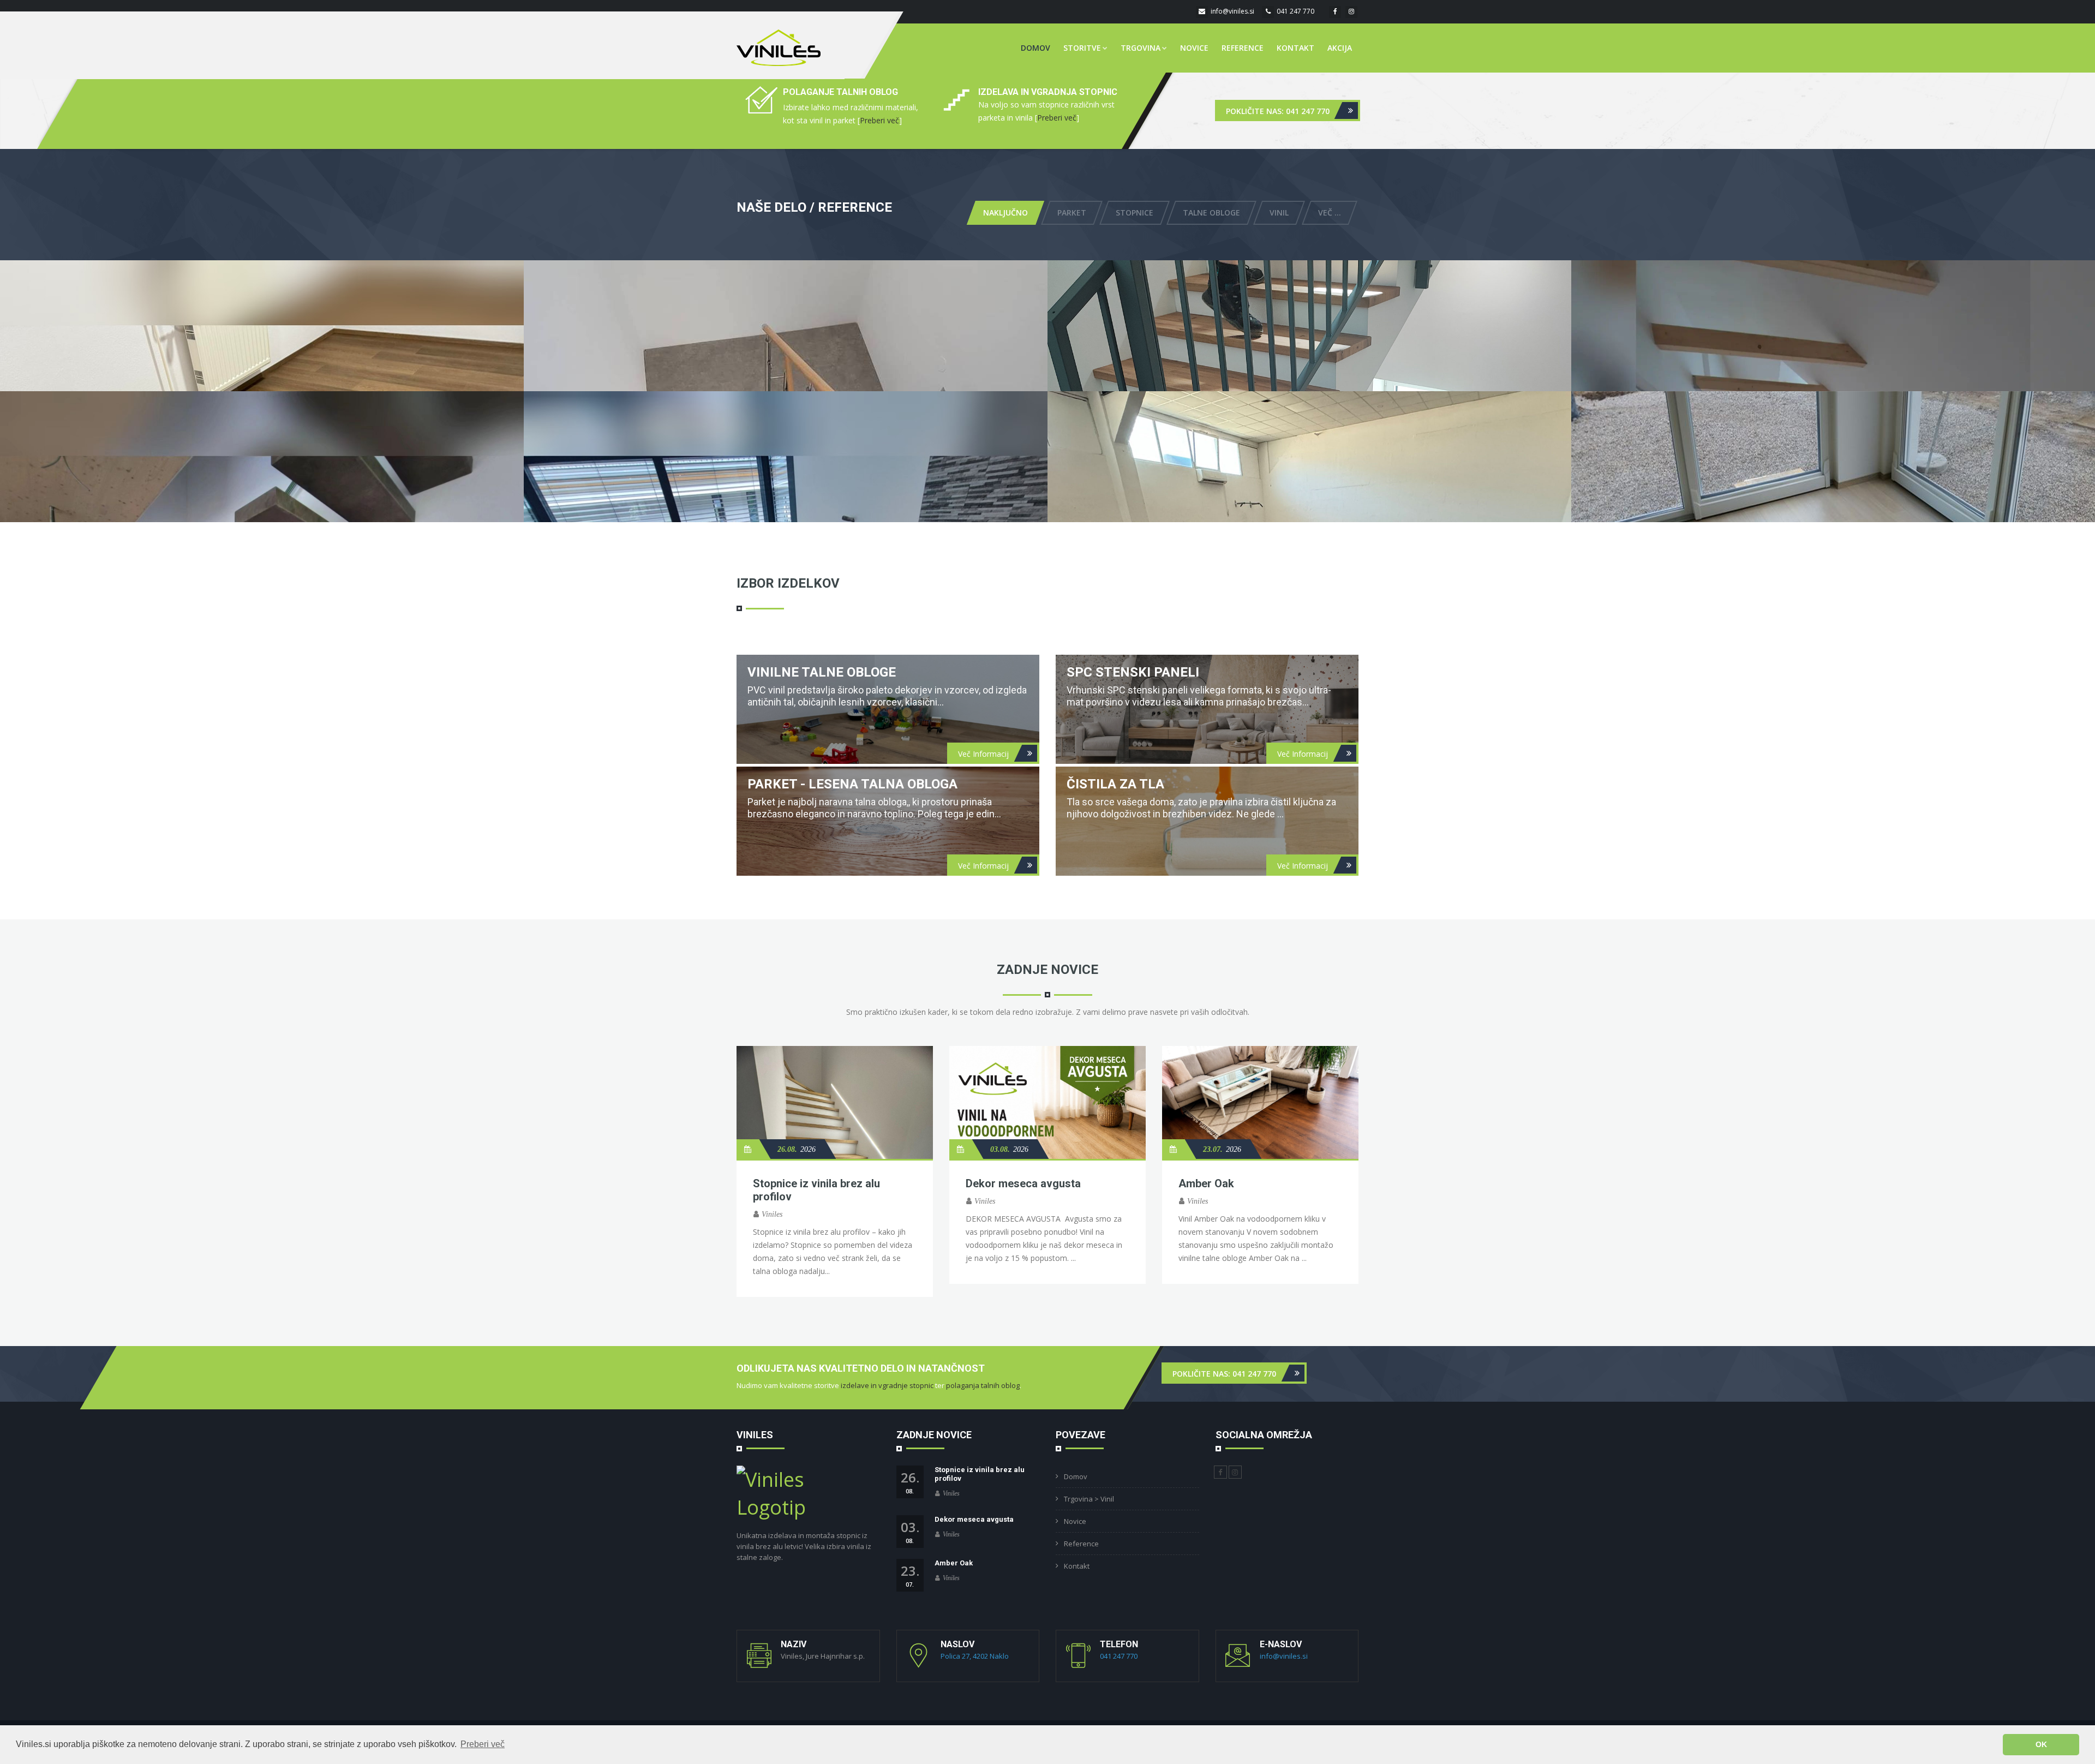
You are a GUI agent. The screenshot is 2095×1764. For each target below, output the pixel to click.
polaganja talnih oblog (983, 1385)
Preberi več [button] (483, 1744)
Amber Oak (1206, 1183)
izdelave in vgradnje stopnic (887, 1385)
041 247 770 (1295, 11)
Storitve (1082, 48)
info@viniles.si (1232, 11)
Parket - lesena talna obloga (852, 784)
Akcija (1340, 48)
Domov (1035, 48)
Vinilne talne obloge (822, 672)
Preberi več (879, 120)
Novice (1194, 48)
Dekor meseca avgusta (1023, 1183)
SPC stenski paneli (1133, 672)
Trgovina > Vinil (1089, 1499)
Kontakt (1295, 48)
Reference (1243, 48)
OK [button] (2041, 1744)
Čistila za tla (1115, 784)
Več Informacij (983, 753)
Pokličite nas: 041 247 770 (1278, 110)
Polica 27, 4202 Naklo (975, 1656)
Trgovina (1141, 48)
